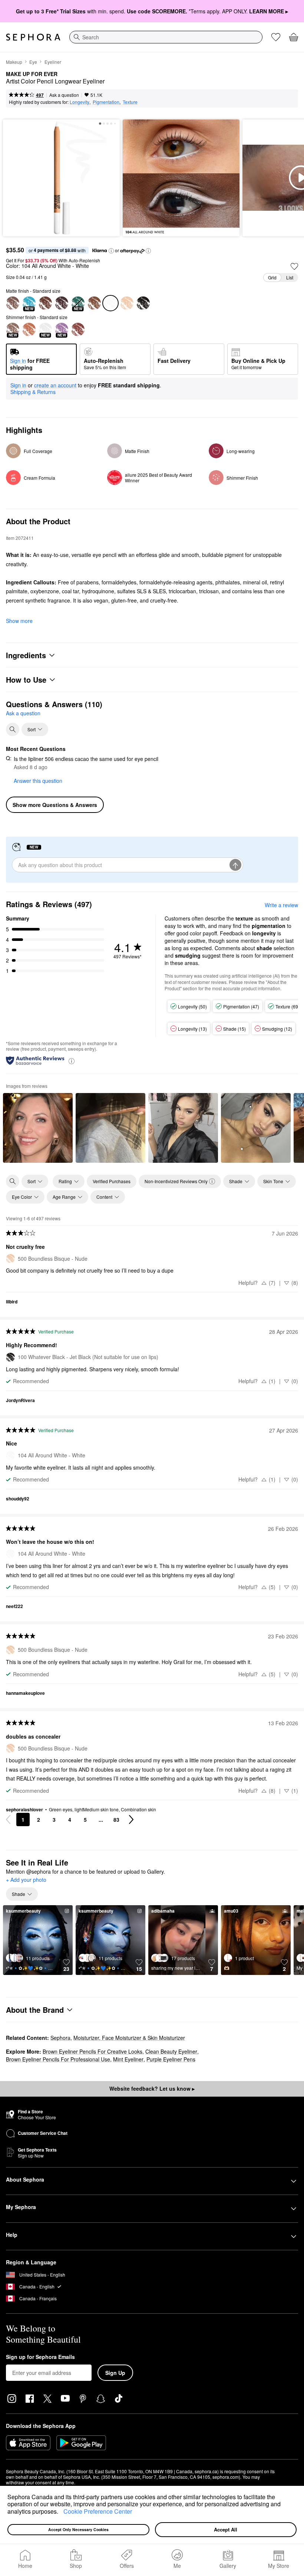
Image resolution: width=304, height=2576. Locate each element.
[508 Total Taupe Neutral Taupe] (94, 303)
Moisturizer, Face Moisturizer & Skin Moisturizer (129, 2038)
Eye (33, 62)
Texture (130, 102)
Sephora (60, 2038)
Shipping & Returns (33, 392)
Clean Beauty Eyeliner (171, 2051)
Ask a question (64, 95)
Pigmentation (106, 102)
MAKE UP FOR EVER (32, 74)
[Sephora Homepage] (33, 37)
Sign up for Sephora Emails (40, 2357)
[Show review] (38, 1128)
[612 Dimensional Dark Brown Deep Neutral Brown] (62, 303)
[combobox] (166, 37)
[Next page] (131, 1819)
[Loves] (276, 37)
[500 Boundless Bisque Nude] (127, 303)
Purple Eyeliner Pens (171, 2059)
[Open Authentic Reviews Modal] (72, 1061)
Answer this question (38, 781)
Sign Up (115, 2373)
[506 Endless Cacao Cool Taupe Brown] (13, 303)
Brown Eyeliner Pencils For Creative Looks (92, 2051)
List (290, 277)
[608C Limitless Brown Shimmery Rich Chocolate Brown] (78, 329)
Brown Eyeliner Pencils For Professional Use (58, 2059)
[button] (61, 2512)
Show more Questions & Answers (55, 805)
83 (116, 1819)
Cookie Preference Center (98, 2511)
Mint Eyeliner (128, 2059)
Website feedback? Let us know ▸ (152, 2088)
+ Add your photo (26, 1880)
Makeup (14, 62)
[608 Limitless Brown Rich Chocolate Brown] (45, 303)
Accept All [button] (226, 2529)
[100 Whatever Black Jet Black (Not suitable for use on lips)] (143, 303)
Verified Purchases (112, 1181)
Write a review (281, 905)
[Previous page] (8, 1819)
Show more (19, 621)
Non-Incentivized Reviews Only (176, 1181)
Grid (272, 277)
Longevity (80, 102)
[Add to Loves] (294, 266)
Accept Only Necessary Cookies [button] (78, 2529)
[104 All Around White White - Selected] (110, 303)
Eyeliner (53, 62)
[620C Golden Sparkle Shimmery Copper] (29, 329)
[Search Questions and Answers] (13, 729)
